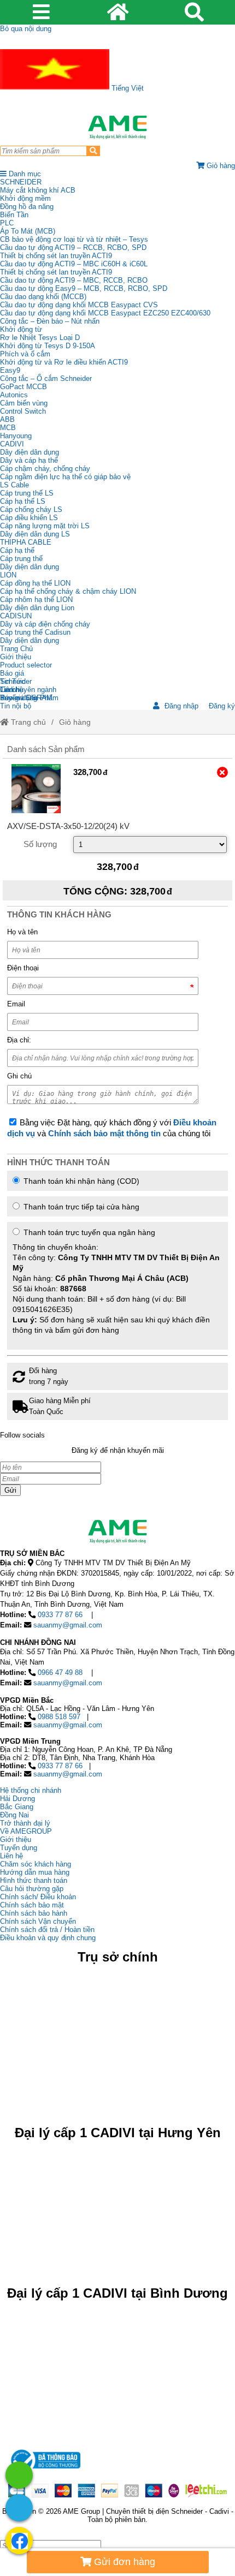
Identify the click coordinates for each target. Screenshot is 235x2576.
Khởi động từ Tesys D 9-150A (48, 346)
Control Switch (23, 411)
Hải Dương (17, 1799)
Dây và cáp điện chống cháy (45, 624)
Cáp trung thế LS (27, 493)
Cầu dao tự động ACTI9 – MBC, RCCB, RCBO (74, 280)
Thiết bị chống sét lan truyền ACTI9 (56, 256)
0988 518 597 (59, 1717)
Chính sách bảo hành (34, 1913)
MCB (8, 428)
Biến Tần (14, 215)
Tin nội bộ (16, 706)
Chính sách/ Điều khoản (38, 1897)
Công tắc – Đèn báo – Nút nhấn (50, 321)
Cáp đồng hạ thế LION (35, 583)
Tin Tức (13, 681)
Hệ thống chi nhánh (31, 1790)
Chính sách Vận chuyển (38, 1921)
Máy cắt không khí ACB (38, 190)
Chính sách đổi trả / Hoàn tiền (47, 1930)
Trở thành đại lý (25, 1823)
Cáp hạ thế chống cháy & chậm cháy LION (68, 591)
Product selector (26, 665)
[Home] (117, 127)
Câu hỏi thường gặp (32, 1889)
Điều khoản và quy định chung (48, 1938)
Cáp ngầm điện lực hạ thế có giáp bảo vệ (65, 477)
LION (8, 575)
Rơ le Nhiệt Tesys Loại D (40, 338)
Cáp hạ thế (17, 550)
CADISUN (16, 616)
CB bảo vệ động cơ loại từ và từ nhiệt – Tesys (74, 239)
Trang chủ (27, 722)
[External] (36, 789)
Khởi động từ (21, 329)
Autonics (14, 395)
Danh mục (24, 174)
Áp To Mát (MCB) (28, 231)
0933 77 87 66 (60, 1615)
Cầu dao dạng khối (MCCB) (43, 297)
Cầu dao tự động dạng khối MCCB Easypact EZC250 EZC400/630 (105, 313)
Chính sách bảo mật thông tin (104, 1134)
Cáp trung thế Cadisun (35, 632)
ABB (7, 419)
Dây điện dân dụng (30, 452)
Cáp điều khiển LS (29, 518)
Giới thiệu (16, 657)
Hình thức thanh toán (34, 1880)
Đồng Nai (14, 1815)
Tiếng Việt (127, 88)
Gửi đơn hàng (123, 2562)
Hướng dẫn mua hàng (35, 1872)
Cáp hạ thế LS (23, 501)
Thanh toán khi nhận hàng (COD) (80, 1181)
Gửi (10, 1490)
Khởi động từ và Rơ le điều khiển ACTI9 (64, 362)
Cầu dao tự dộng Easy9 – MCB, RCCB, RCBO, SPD (84, 288)
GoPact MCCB (23, 387)
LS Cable (14, 485)
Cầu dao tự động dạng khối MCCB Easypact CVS (79, 305)
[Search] (93, 151)
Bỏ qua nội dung (26, 29)
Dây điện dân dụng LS (35, 534)
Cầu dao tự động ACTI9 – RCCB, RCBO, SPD (73, 248)
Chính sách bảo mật (32, 1905)
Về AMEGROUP (26, 1831)
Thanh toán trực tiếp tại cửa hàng (80, 1207)
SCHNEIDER (21, 182)
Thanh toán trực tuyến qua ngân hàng (116, 1281)
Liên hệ (11, 690)
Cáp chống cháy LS (31, 509)
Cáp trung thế (21, 559)
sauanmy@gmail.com (68, 1625)
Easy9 (10, 370)
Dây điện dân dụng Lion (37, 608)
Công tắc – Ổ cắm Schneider (46, 378)
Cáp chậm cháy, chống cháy (45, 469)
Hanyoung (16, 436)
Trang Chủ (16, 649)
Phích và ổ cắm (25, 354)
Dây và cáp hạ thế (29, 460)
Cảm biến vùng (24, 403)
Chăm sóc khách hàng (36, 1864)
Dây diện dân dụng (30, 567)
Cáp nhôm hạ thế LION (36, 600)
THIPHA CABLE (26, 542)
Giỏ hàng (75, 722)
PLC (7, 223)
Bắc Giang (17, 1807)
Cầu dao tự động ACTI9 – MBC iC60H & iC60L (74, 264)
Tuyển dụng (19, 698)
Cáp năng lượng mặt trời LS (45, 526)
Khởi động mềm (25, 198)
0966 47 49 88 (60, 1672)
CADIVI (12, 444)
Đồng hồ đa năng (27, 207)
